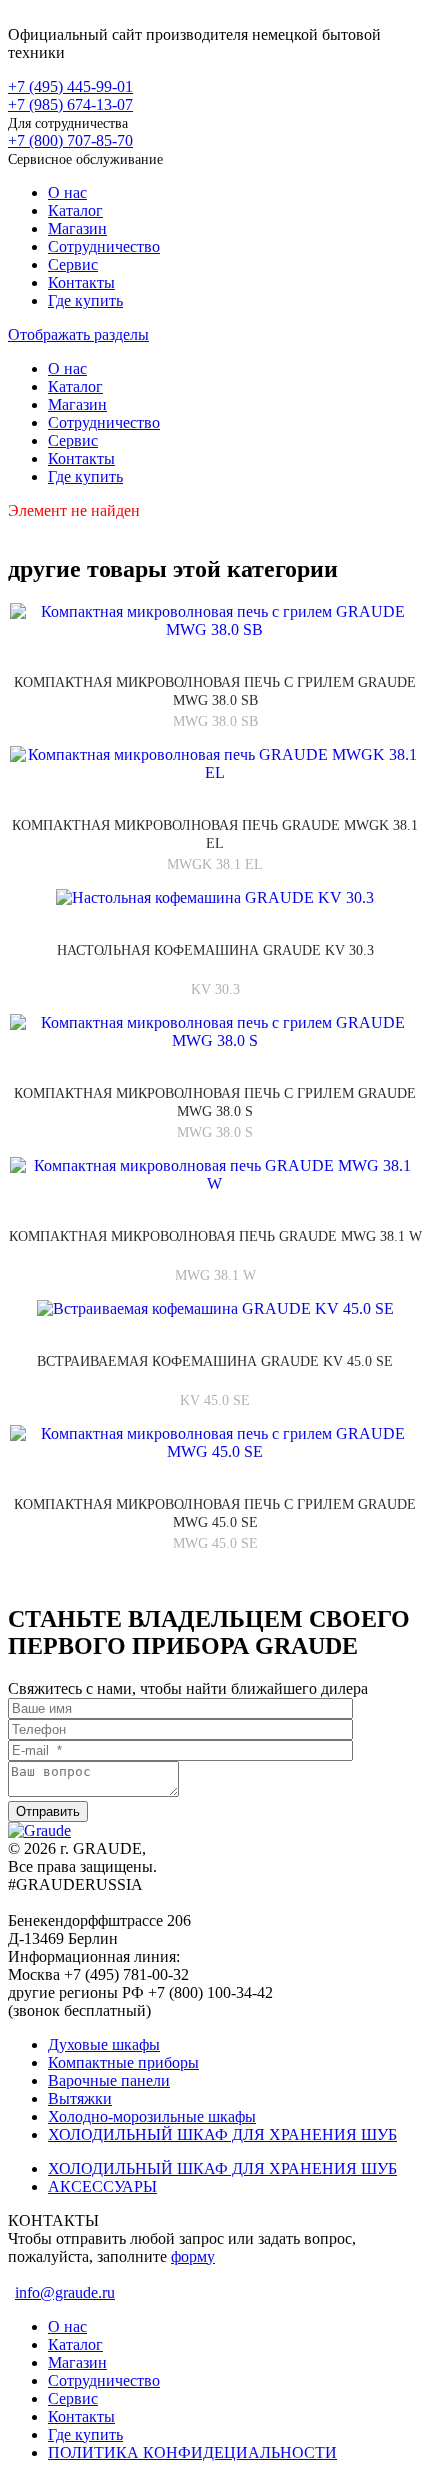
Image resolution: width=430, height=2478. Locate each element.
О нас (67, 192)
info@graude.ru (65, 2292)
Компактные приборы (123, 2062)
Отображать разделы (78, 334)
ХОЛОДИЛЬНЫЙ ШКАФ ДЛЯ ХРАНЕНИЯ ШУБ (222, 2134)
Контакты (81, 282)
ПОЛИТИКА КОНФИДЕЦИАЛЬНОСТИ (192, 2452)
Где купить (85, 300)
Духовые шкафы (104, 2044)
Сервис (73, 264)
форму (193, 2256)
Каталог (75, 210)
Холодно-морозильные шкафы (152, 2116)
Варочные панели (109, 2080)
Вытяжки (80, 2098)
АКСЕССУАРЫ (102, 2186)
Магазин (77, 228)
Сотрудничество (104, 246)
